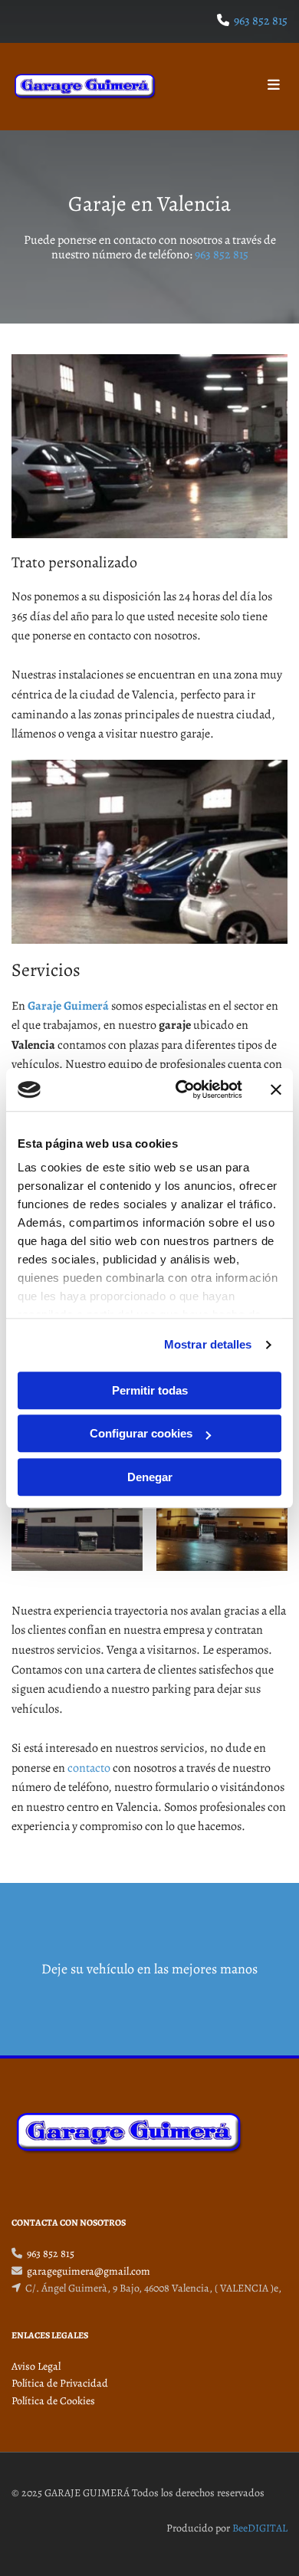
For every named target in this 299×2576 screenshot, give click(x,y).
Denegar (150, 1477)
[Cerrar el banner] (276, 1089)
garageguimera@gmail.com (89, 2271)
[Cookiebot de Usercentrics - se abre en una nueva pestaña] (181, 1089)
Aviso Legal (36, 2366)
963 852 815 (261, 21)
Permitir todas (150, 1390)
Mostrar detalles (208, 1344)
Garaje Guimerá (68, 1006)
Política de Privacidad (60, 2383)
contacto (89, 1768)
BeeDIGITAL (260, 2528)
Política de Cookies (53, 2401)
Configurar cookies (141, 1433)
